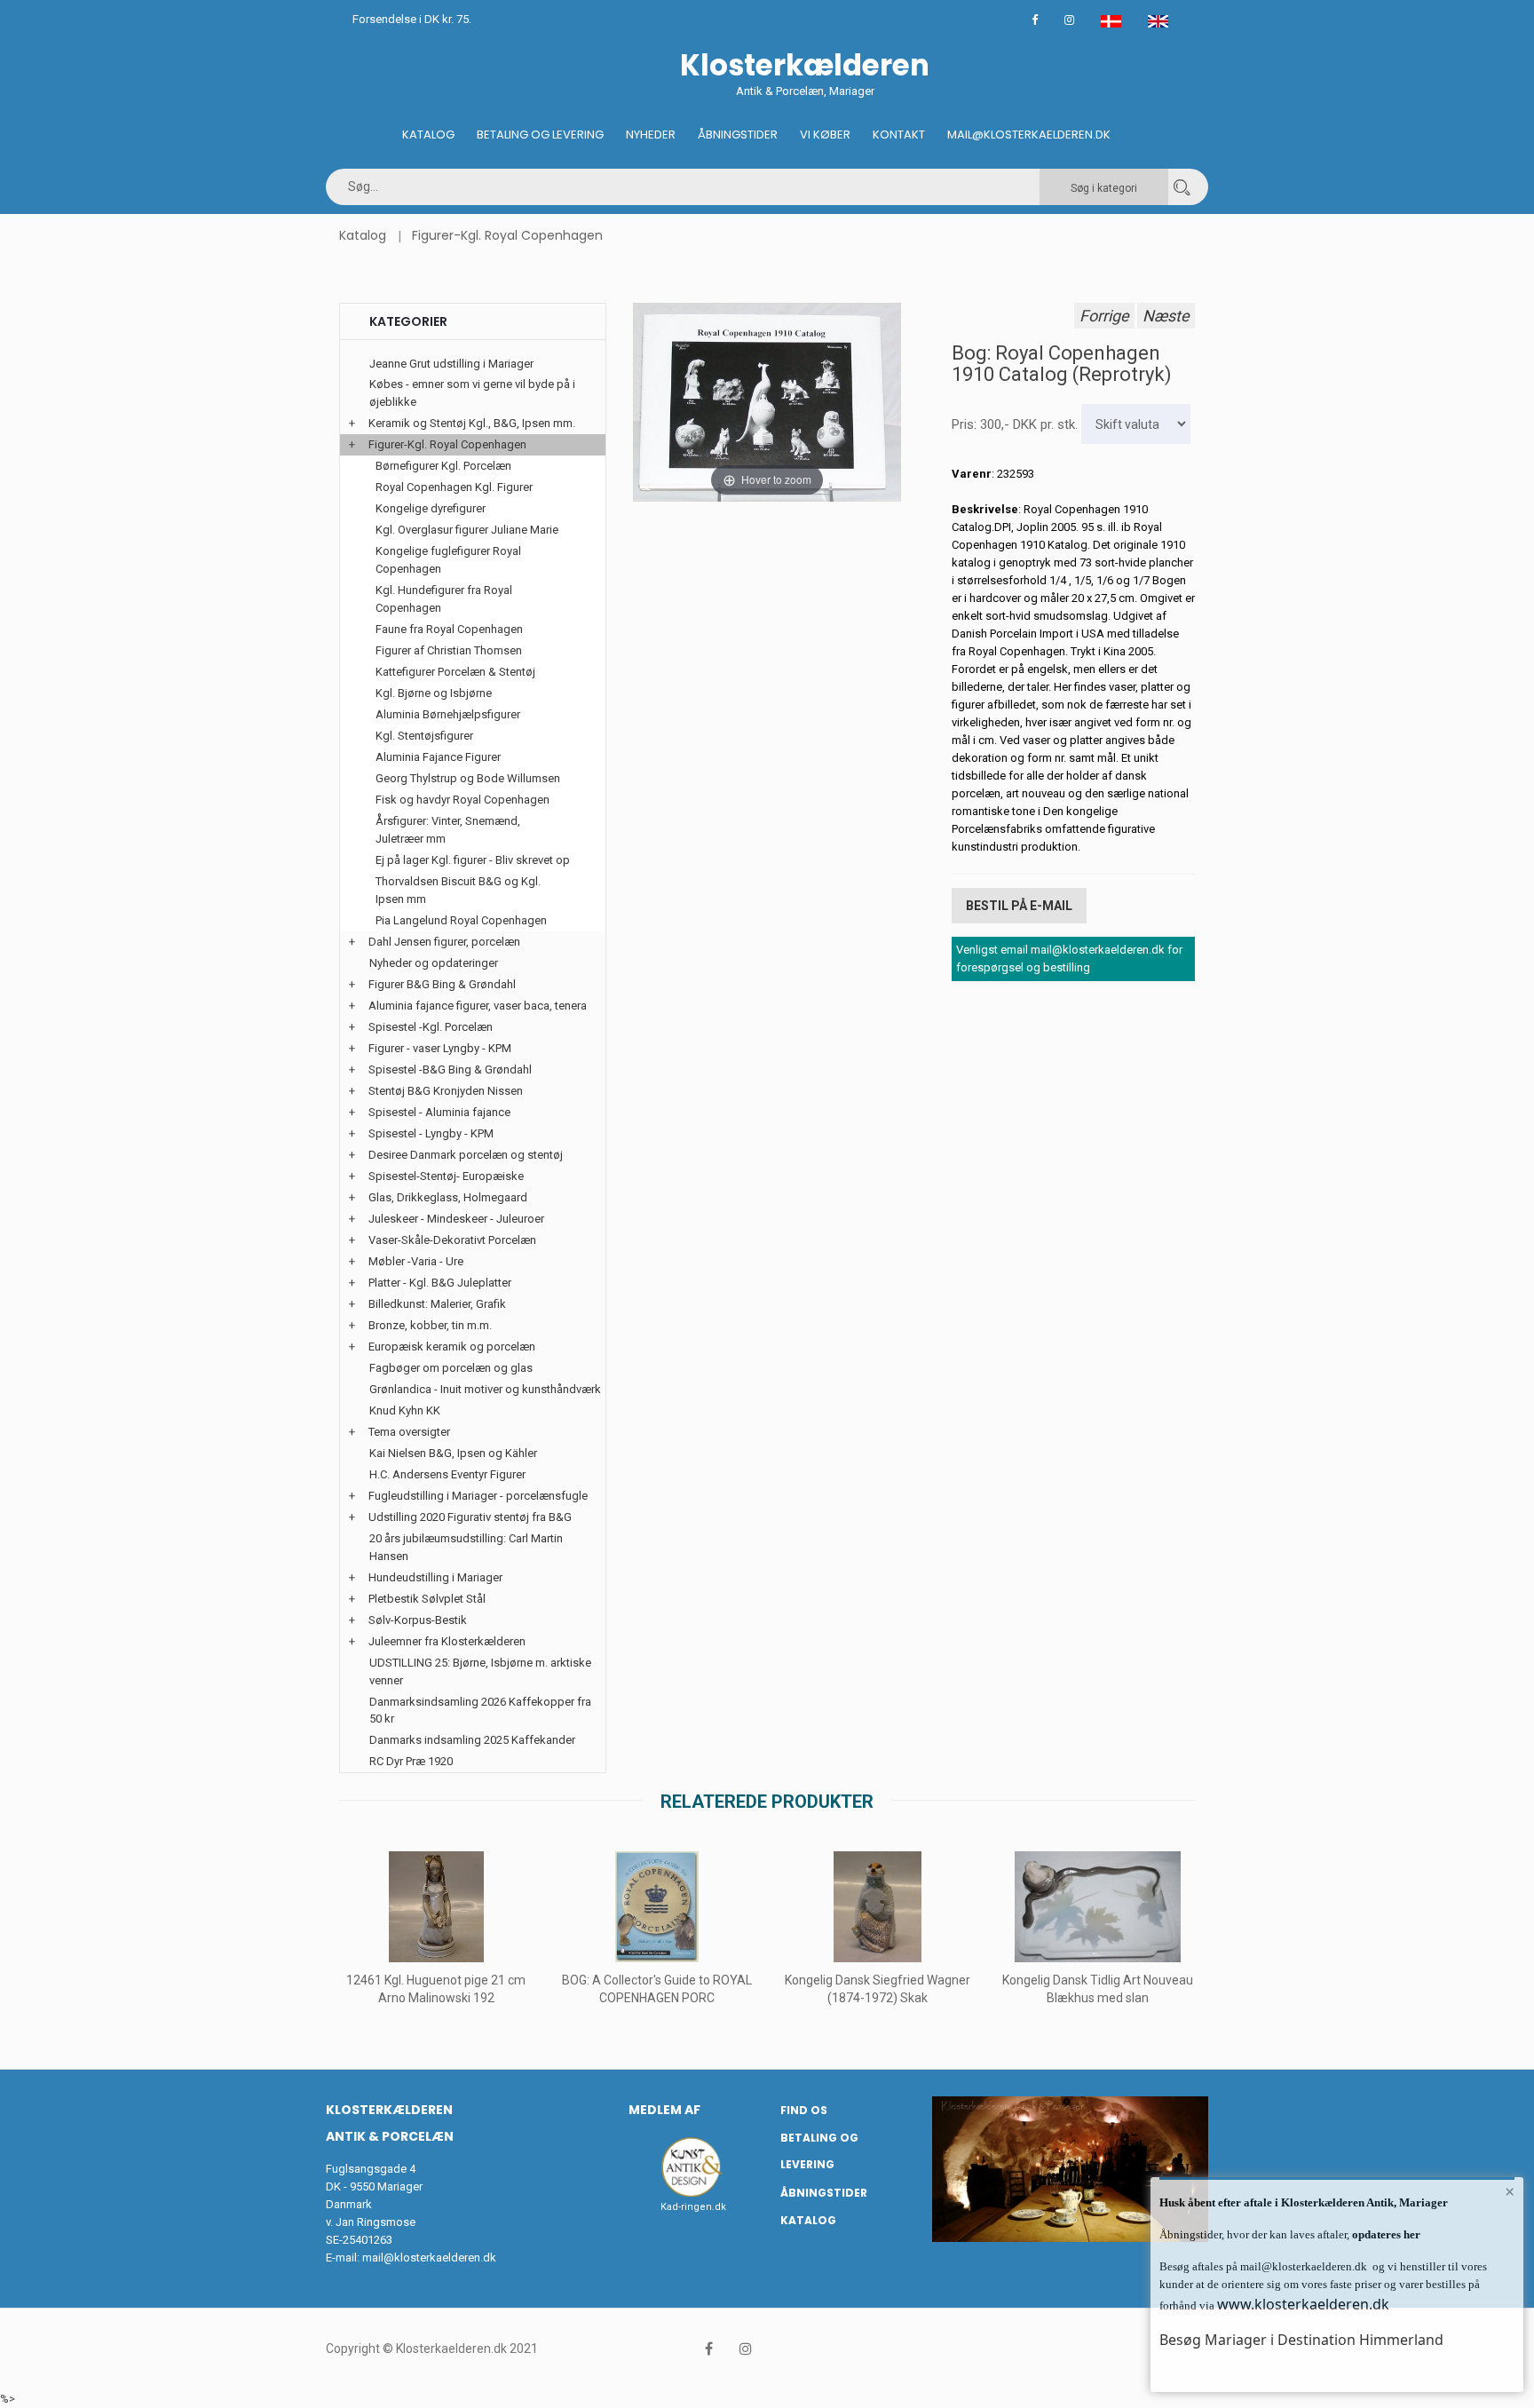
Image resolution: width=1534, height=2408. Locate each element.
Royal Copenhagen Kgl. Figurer (454, 487)
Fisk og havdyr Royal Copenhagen (463, 800)
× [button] (1510, 2191)
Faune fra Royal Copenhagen (449, 629)
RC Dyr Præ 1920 (411, 1761)
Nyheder (651, 135)
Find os (804, 2110)
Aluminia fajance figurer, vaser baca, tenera (478, 1006)
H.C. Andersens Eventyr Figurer (447, 1474)
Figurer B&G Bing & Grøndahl (442, 984)
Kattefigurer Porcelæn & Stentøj (455, 672)
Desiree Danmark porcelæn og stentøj (466, 1155)
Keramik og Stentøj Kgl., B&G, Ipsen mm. (472, 423)
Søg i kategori (1104, 188)
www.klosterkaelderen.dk (1303, 2304)
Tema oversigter (409, 1432)
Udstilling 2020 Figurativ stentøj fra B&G (470, 1517)
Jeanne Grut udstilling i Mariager (451, 364)
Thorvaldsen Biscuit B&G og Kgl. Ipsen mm (458, 890)
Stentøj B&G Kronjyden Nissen (446, 1091)
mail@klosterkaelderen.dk (429, 2257)
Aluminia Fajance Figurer (438, 757)
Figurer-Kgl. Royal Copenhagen (507, 235)
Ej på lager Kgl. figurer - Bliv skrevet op (473, 860)
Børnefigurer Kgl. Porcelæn (443, 466)
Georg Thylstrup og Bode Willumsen (468, 778)
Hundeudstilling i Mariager (435, 1577)
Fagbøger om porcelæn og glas (451, 1368)
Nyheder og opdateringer (434, 963)
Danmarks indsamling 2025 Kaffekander (472, 1740)
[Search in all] (1182, 187)
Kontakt (899, 135)
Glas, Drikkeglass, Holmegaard (448, 1197)
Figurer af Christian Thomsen (449, 650)
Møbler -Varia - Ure (416, 1261)
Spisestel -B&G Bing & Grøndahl (450, 1069)
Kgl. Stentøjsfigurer (424, 736)
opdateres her (1385, 2234)
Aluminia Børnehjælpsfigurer (448, 714)
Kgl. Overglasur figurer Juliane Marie (467, 530)
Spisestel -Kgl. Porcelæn (431, 1027)
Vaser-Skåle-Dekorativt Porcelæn (452, 1240)
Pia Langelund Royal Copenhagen (461, 920)
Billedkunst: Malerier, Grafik (437, 1304)
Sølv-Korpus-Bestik (418, 1620)
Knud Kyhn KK (405, 1410)
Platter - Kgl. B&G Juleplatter (440, 1283)
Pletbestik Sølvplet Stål (427, 1599)
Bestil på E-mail (1019, 906)
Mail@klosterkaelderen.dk (1029, 135)
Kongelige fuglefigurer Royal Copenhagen (448, 560)
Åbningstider (738, 135)
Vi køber (825, 135)
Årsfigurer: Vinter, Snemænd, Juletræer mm (448, 830)
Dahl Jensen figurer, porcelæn (444, 942)
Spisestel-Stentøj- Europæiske (446, 1176)
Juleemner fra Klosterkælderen (447, 1641)
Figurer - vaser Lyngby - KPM (440, 1048)
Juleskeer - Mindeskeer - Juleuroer (456, 1219)
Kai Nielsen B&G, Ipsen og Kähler (453, 1453)
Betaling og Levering (540, 135)
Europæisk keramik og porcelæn (452, 1347)
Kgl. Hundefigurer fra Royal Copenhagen (444, 599)
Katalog (428, 135)
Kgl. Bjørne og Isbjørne (434, 693)
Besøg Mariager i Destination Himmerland (1301, 2340)
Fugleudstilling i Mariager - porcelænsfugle (478, 1496)
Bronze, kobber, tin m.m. (430, 1325)
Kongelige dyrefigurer (431, 508)
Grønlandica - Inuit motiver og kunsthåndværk (485, 1389)
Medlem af (664, 2110)
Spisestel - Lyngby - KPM (431, 1133)
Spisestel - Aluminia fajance (439, 1112)
